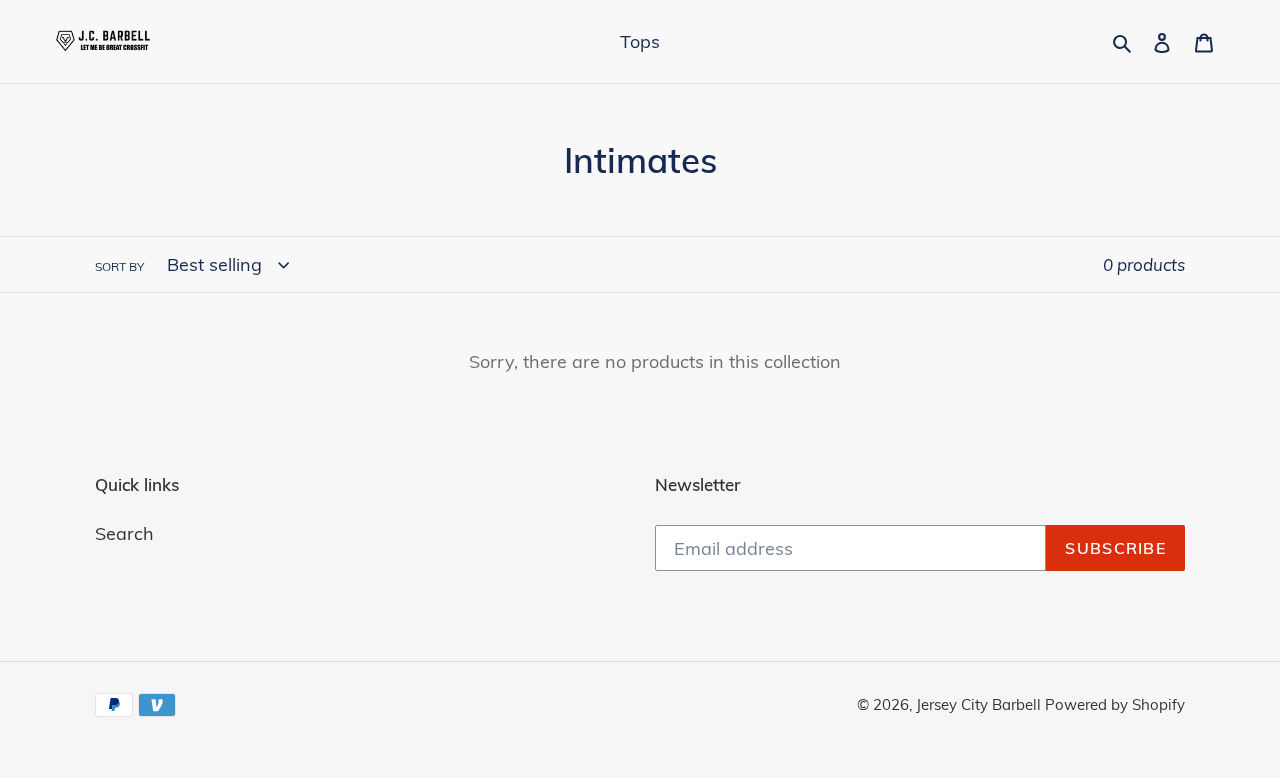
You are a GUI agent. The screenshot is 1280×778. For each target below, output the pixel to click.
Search (124, 533)
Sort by (119, 266)
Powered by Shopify (1115, 704)
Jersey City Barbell (980, 704)
